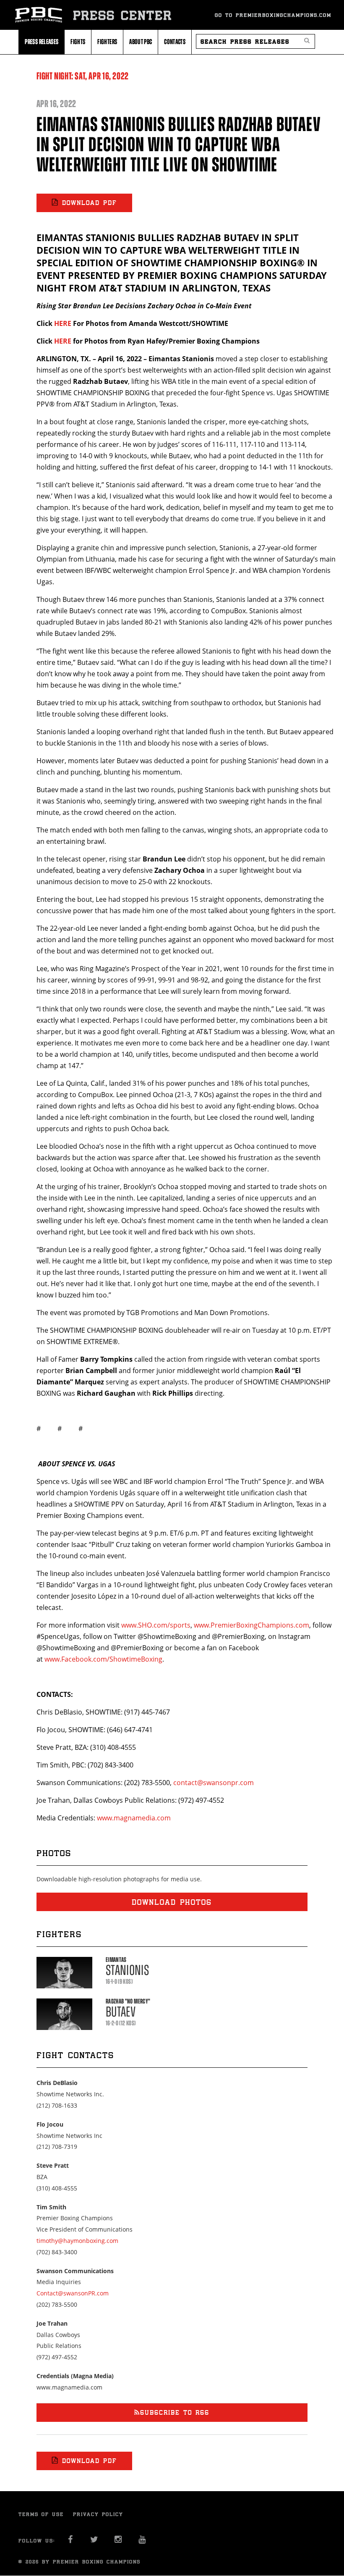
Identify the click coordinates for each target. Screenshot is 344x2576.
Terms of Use (41, 2514)
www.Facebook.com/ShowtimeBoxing (103, 1659)
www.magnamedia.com (134, 1818)
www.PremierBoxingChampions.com (251, 1625)
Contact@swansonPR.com (73, 2293)
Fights (78, 42)
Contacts (175, 42)
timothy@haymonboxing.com (77, 2241)
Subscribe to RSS (175, 2412)
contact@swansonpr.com (214, 1783)
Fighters (107, 42)
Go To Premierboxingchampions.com (273, 15)
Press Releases (42, 42)
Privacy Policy (98, 2514)
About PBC (141, 42)
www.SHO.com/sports (156, 1625)
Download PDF (90, 203)
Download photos (172, 1902)
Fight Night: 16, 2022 (83, 76)
